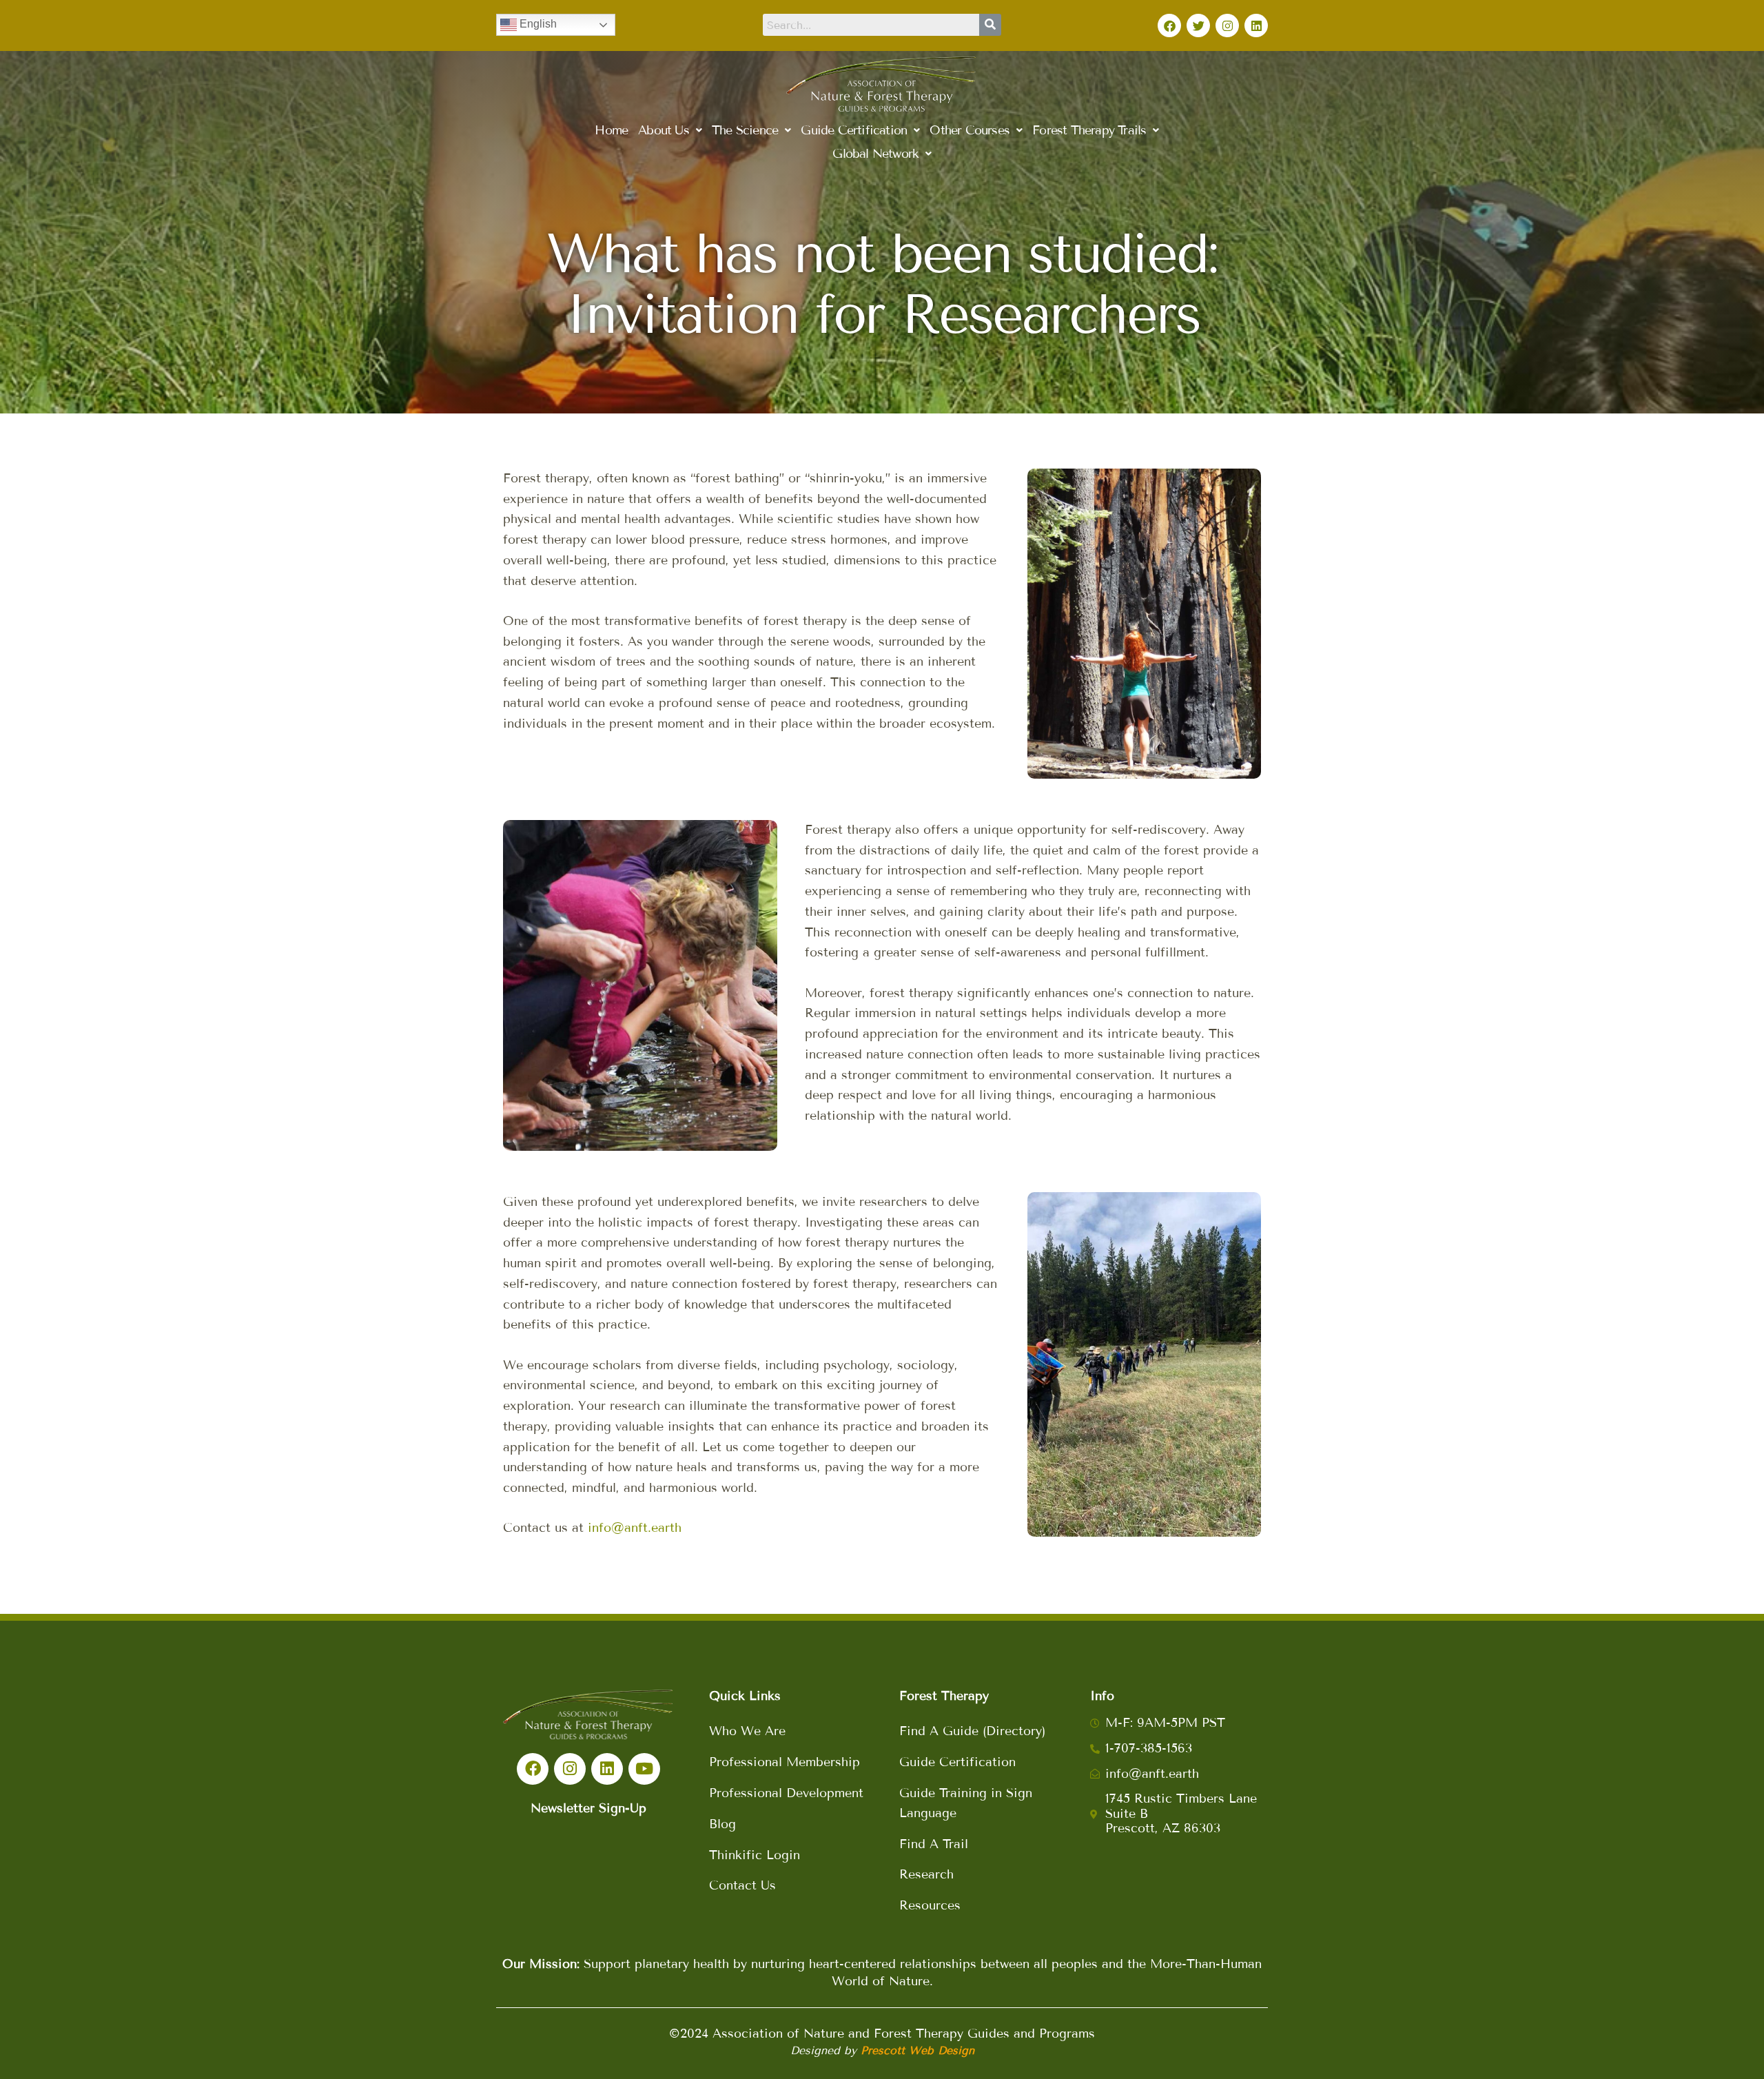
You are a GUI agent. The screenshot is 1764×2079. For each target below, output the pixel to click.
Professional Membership (784, 1762)
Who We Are (747, 1731)
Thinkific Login (755, 1855)
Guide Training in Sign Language (966, 1803)
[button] (670, 130)
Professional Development (786, 1793)
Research (926, 1874)
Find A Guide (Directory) (972, 1731)
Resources (930, 1905)
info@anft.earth (635, 1528)
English (537, 24)
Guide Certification (957, 1762)
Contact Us (742, 1885)
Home (611, 130)
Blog (722, 1824)
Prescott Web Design (917, 2050)
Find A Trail (934, 1844)
